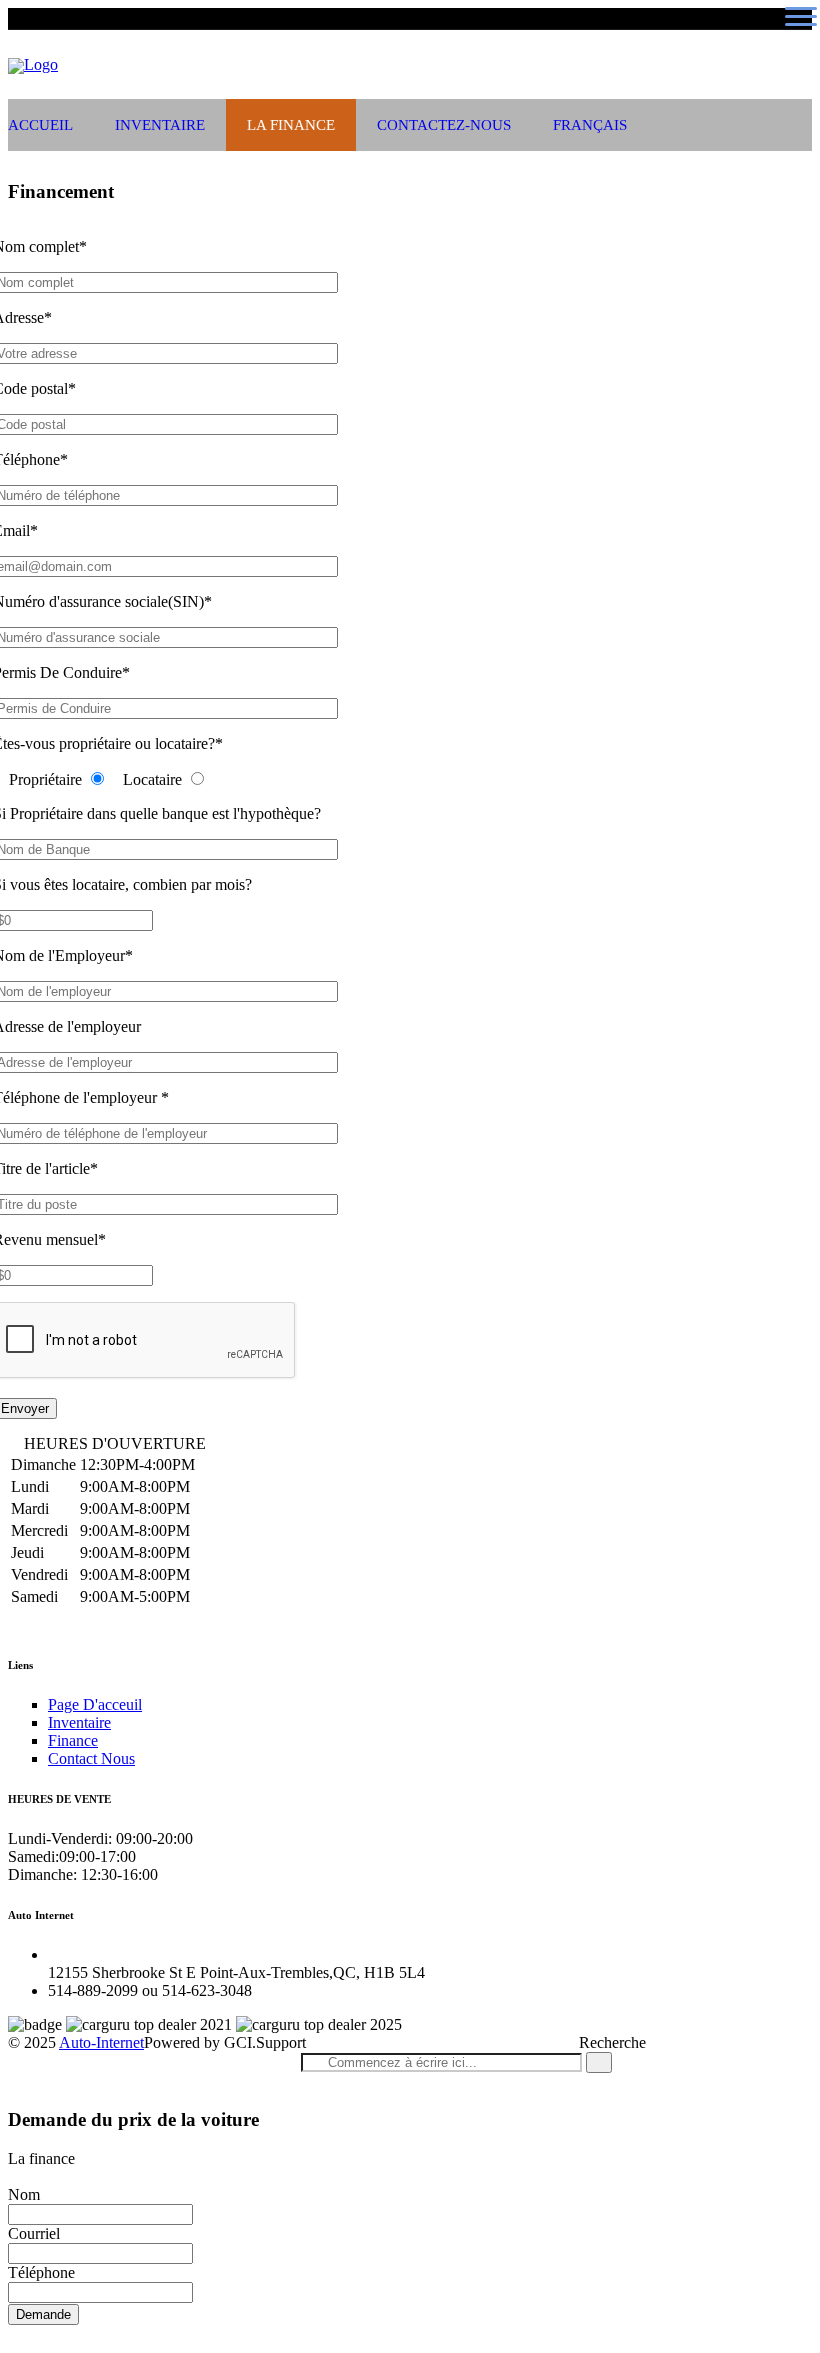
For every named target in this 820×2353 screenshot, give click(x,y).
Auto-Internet (101, 2042)
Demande (43, 2314)
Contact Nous (91, 1758)
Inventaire (160, 125)
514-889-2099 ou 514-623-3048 (307, 40)
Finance (73, 1740)
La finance (291, 125)
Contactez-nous (444, 125)
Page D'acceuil (95, 1704)
